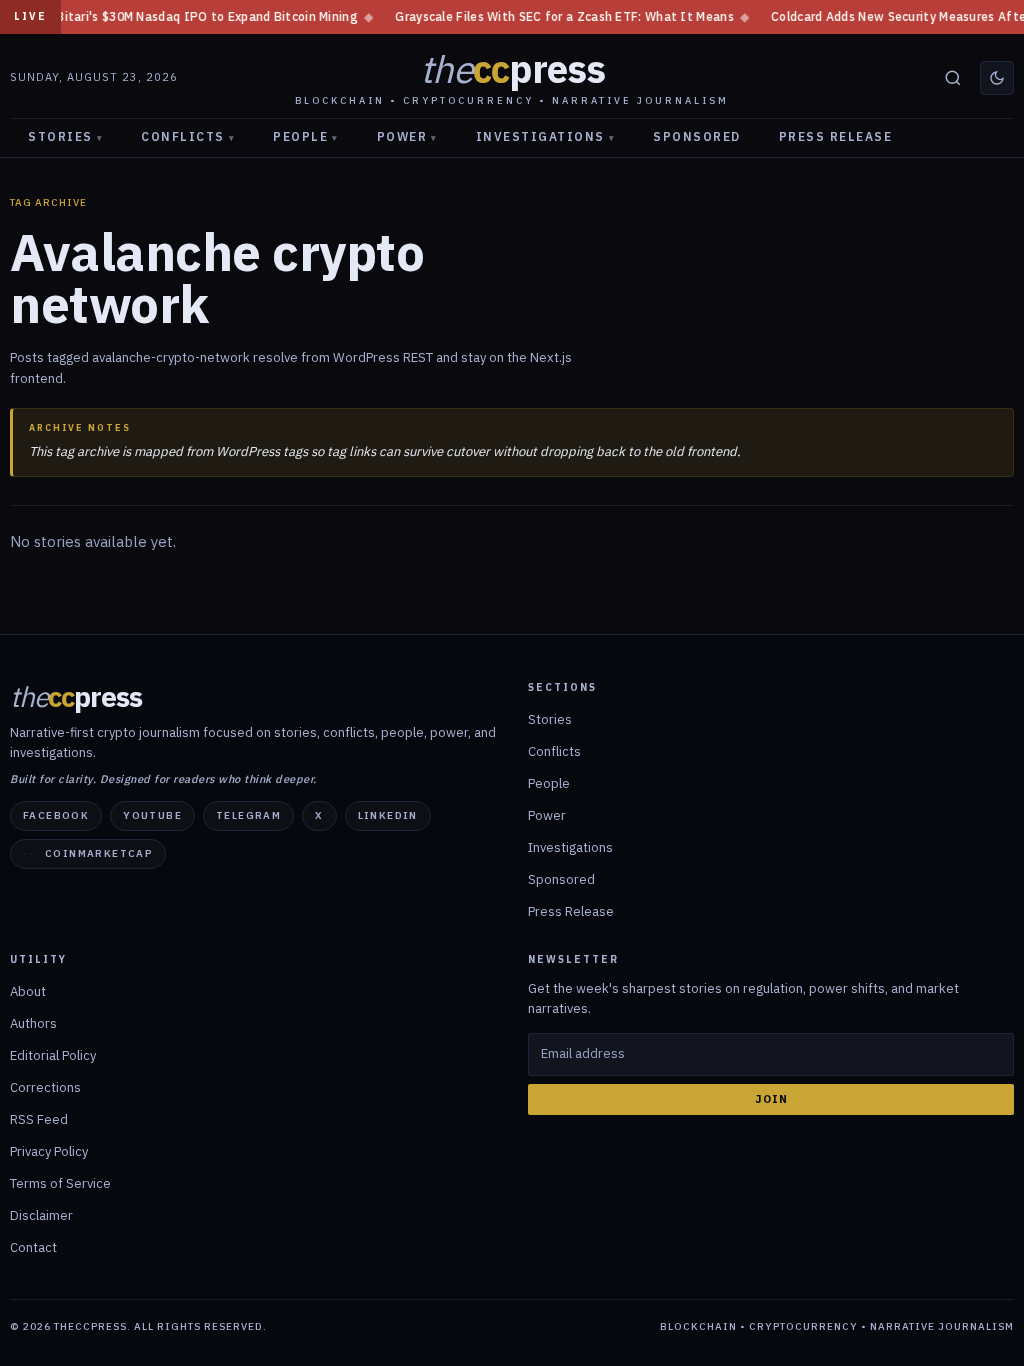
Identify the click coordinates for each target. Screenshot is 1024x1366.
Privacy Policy (49, 1151)
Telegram (248, 815)
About (28, 991)
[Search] (953, 78)
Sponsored (697, 136)
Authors (33, 1023)
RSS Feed (39, 1119)
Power (407, 136)
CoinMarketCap (99, 853)
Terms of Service (60, 1183)
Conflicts (188, 136)
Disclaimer (41, 1215)
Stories (65, 136)
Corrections (45, 1087)
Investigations (546, 136)
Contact (33, 1247)
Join (771, 1099)
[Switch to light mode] (997, 78)
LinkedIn (388, 815)
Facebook (56, 815)
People (306, 136)
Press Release (836, 136)
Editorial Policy (53, 1055)
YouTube (152, 815)
